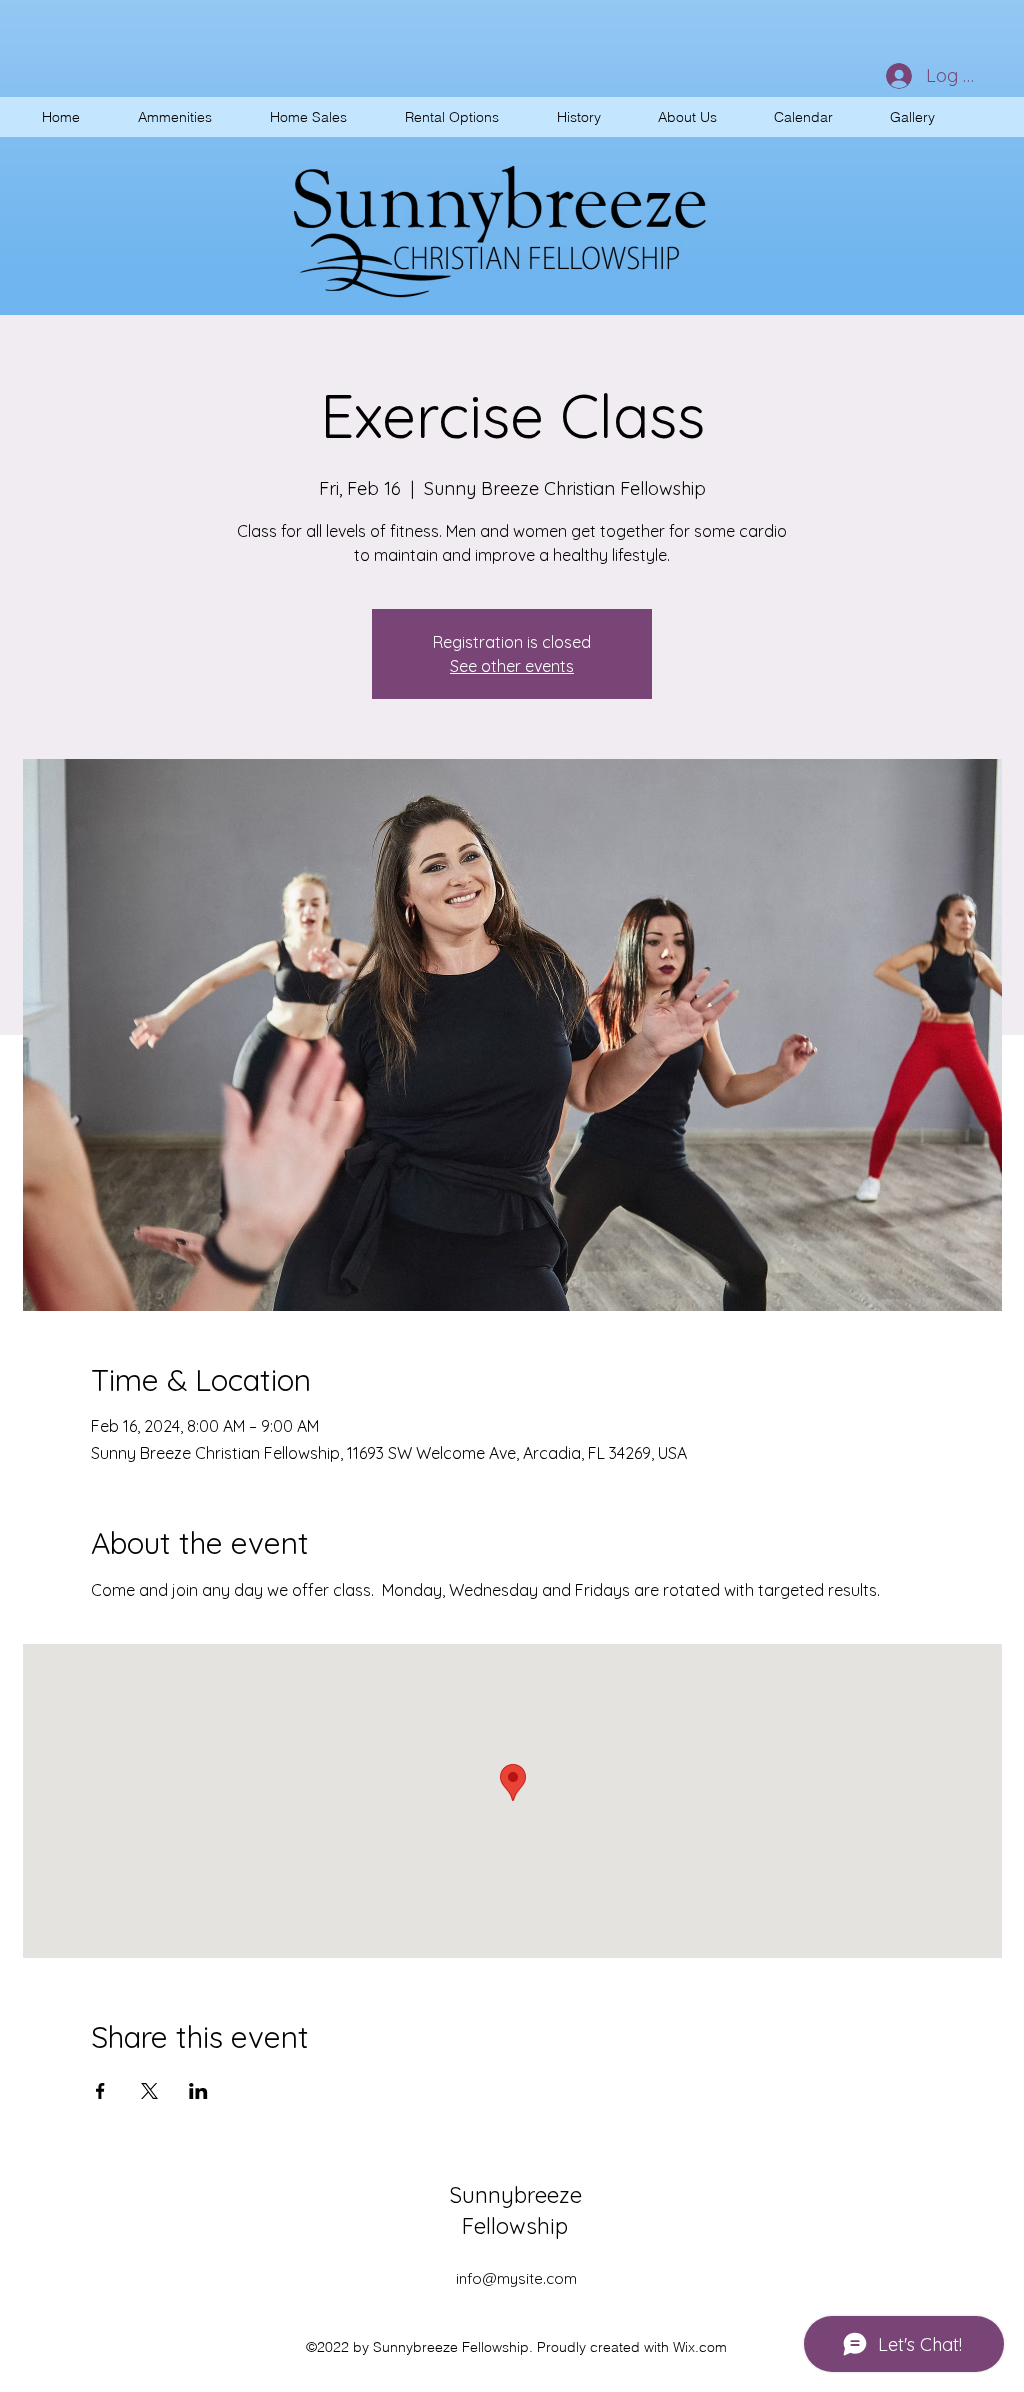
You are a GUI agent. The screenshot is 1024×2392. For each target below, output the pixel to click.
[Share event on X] (149, 2091)
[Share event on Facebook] (100, 2091)
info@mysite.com (516, 2278)
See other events (512, 666)
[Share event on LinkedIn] (198, 2091)
